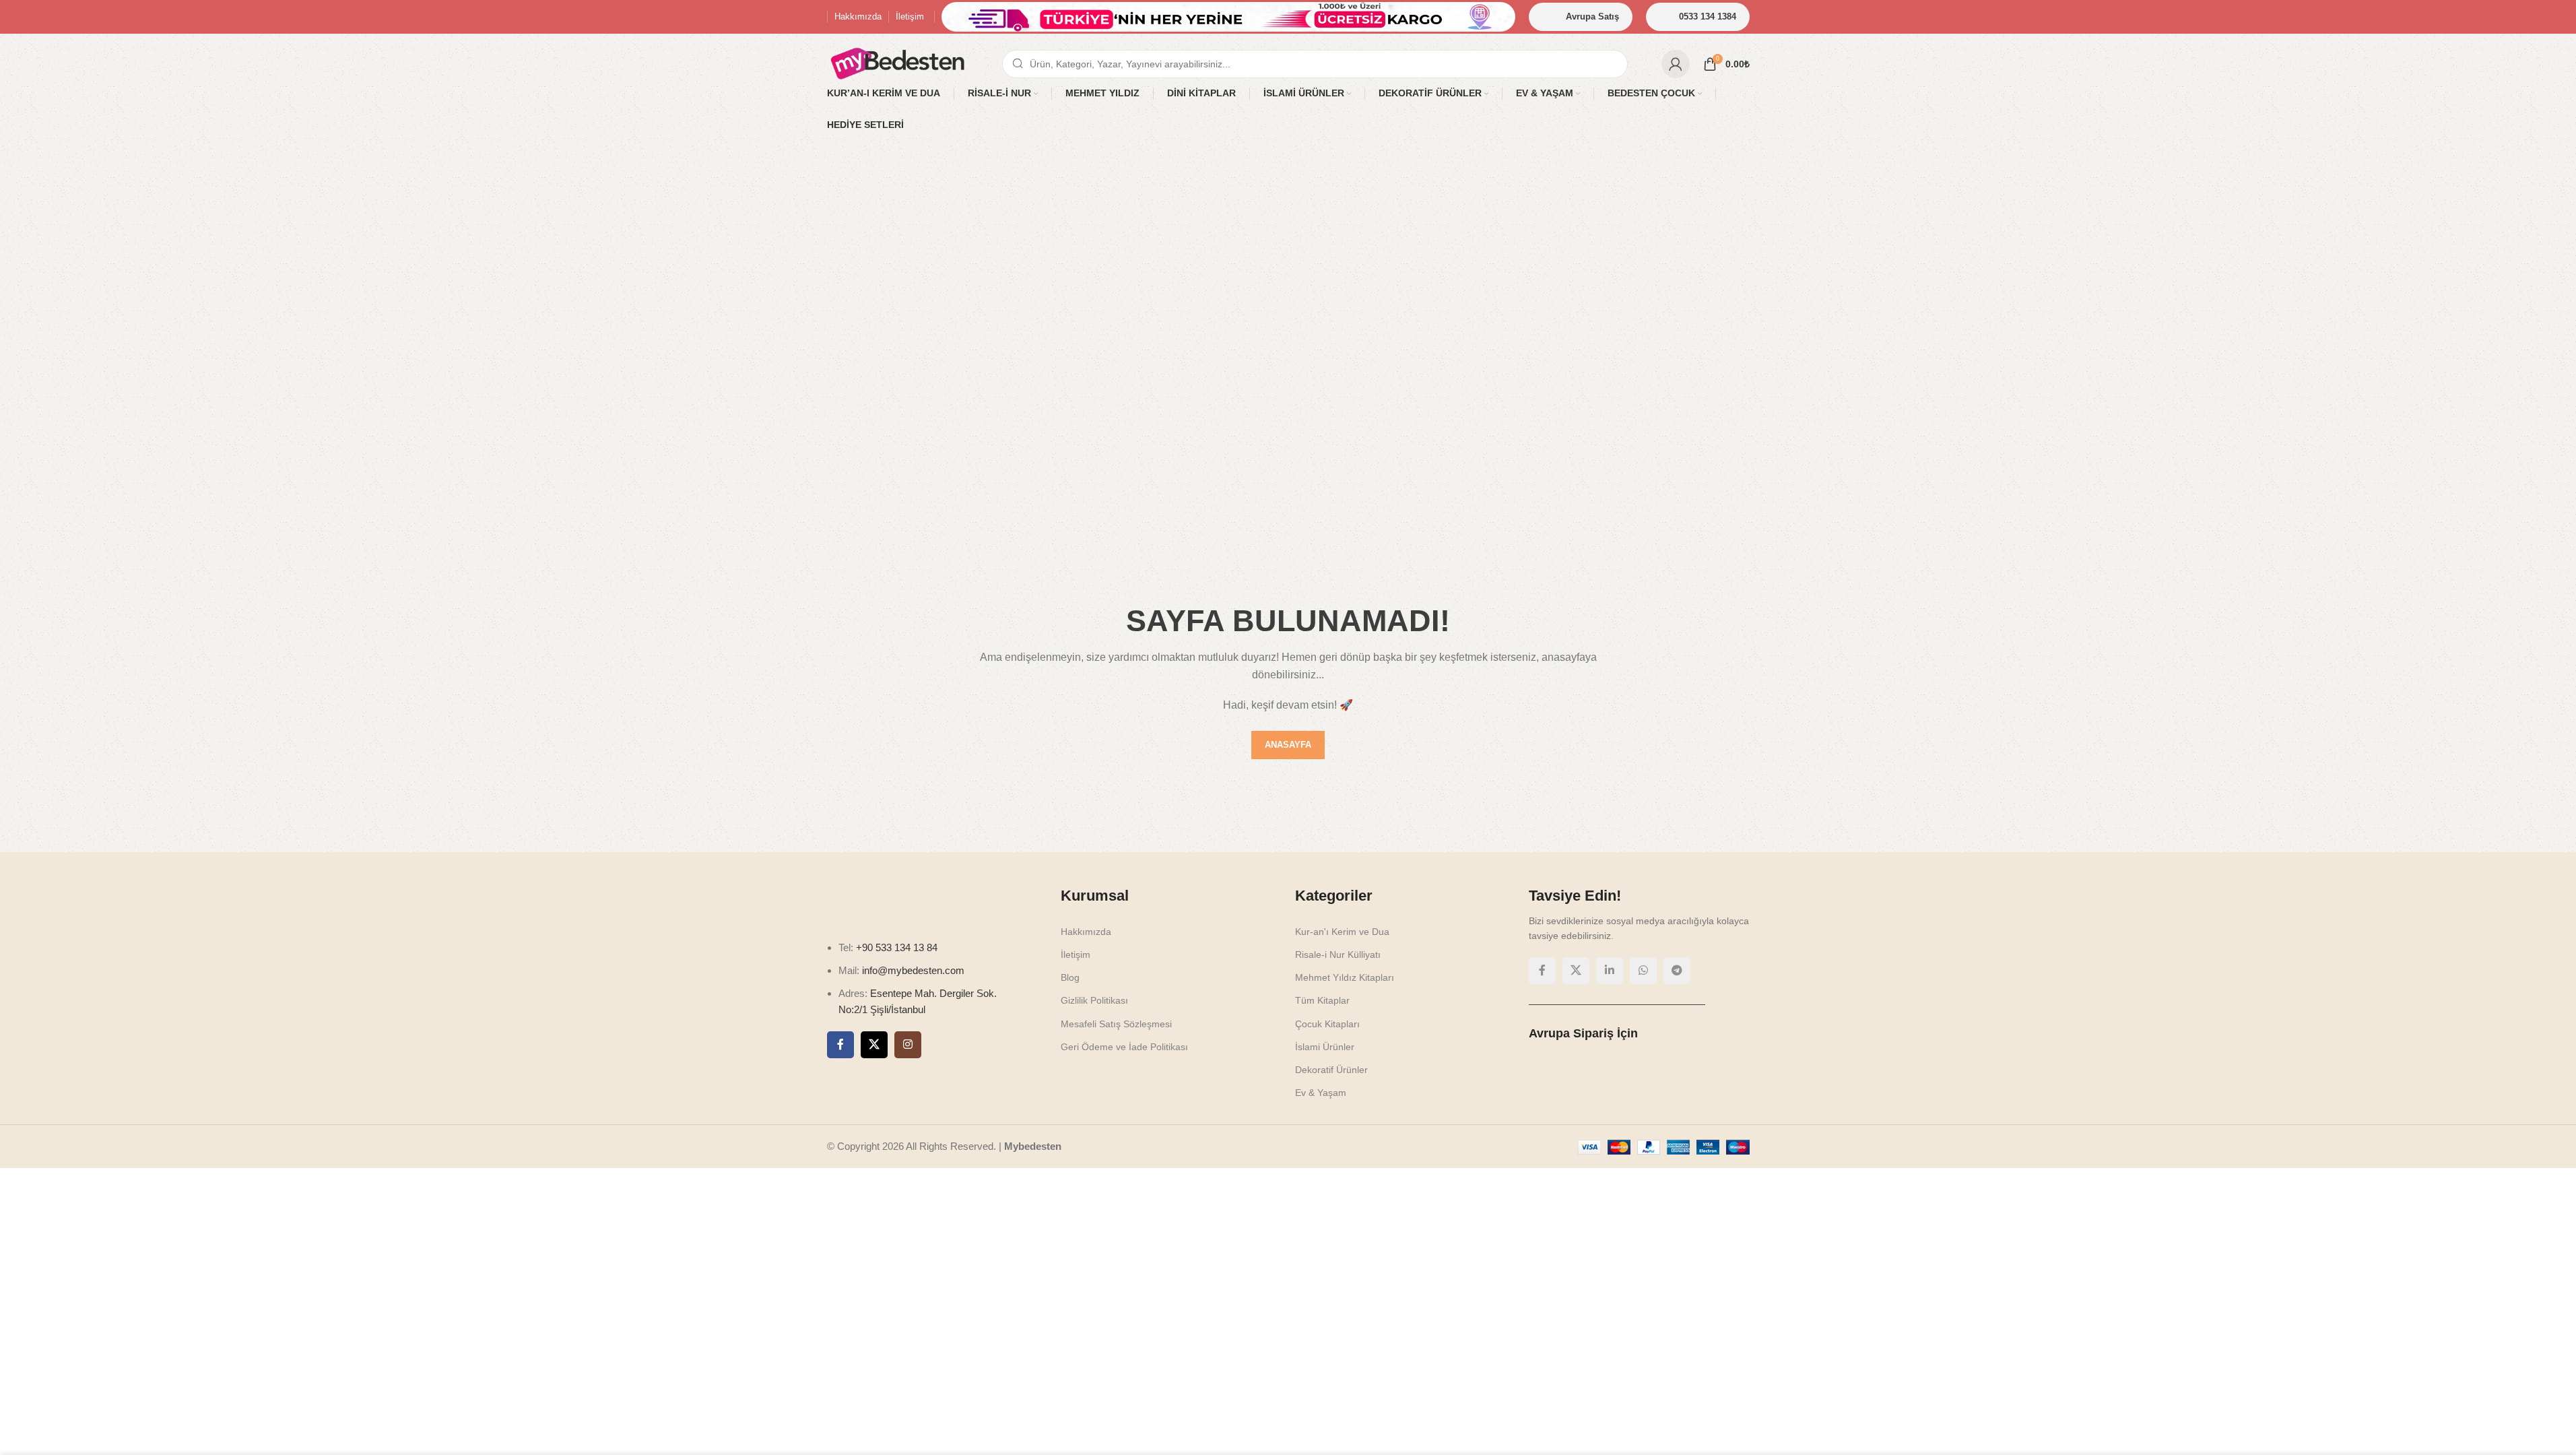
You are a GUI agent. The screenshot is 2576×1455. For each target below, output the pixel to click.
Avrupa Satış (1592, 17)
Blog (1070, 977)
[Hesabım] (1676, 64)
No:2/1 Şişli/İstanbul (882, 1009)
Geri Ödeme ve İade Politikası (1124, 1047)
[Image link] (915, 905)
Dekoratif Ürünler (1331, 1070)
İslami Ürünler (1325, 1047)
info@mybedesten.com (913, 970)
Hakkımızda (1086, 932)
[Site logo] (898, 63)
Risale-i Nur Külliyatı (1338, 955)
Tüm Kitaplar (1322, 1000)
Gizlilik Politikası (1094, 1000)
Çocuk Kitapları (1327, 1024)
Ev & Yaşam (1321, 1093)
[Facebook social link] (840, 1045)
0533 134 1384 (1708, 17)
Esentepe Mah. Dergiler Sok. (933, 993)
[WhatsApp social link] (1643, 971)
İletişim (1076, 955)
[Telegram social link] (1677, 971)
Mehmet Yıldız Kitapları (1345, 977)
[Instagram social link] (908, 1045)
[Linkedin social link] (1610, 971)
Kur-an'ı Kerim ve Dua (1342, 932)
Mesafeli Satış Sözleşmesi (1116, 1024)
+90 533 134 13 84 (895, 947)
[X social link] (874, 1045)
